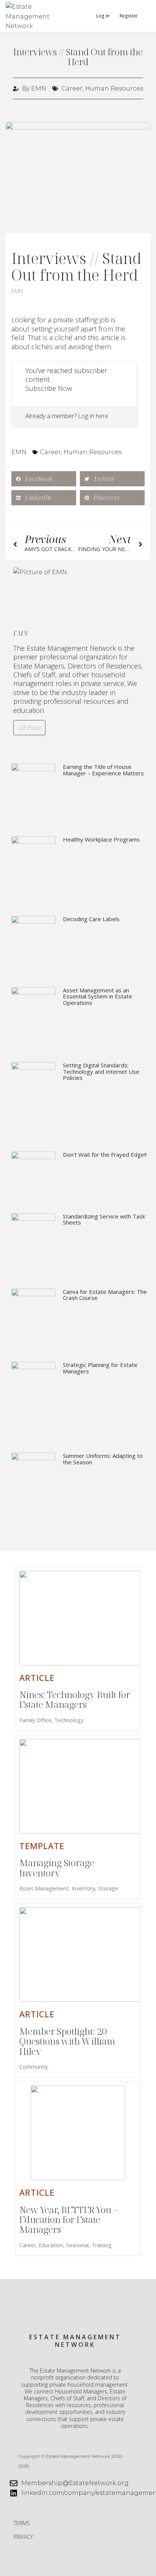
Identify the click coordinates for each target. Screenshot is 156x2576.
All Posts (29, 728)
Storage (108, 1888)
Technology (69, 1720)
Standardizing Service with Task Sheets (104, 1219)
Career (72, 88)
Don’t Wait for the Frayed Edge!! (105, 1154)
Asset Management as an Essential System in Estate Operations (97, 996)
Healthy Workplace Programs (101, 839)
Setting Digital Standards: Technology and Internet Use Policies (101, 1071)
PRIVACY (23, 2537)
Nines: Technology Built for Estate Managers (75, 1699)
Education (51, 2245)
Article (37, 1678)
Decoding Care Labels (91, 919)
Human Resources (114, 88)
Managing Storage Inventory (57, 1868)
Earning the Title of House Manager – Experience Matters (103, 770)
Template (42, 1846)
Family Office (35, 1720)
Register (129, 16)
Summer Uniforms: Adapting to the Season (103, 1459)
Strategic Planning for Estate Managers (100, 1368)
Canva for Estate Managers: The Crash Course (105, 1295)
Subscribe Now (49, 388)
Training (102, 2245)
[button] (82, 16)
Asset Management (44, 1888)
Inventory (83, 1888)
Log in (103, 16)
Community (34, 2067)
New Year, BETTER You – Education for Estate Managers (69, 2220)
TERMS (22, 2523)
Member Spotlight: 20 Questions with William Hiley (67, 2041)
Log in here (93, 416)
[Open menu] (145, 16)
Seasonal (77, 2245)
